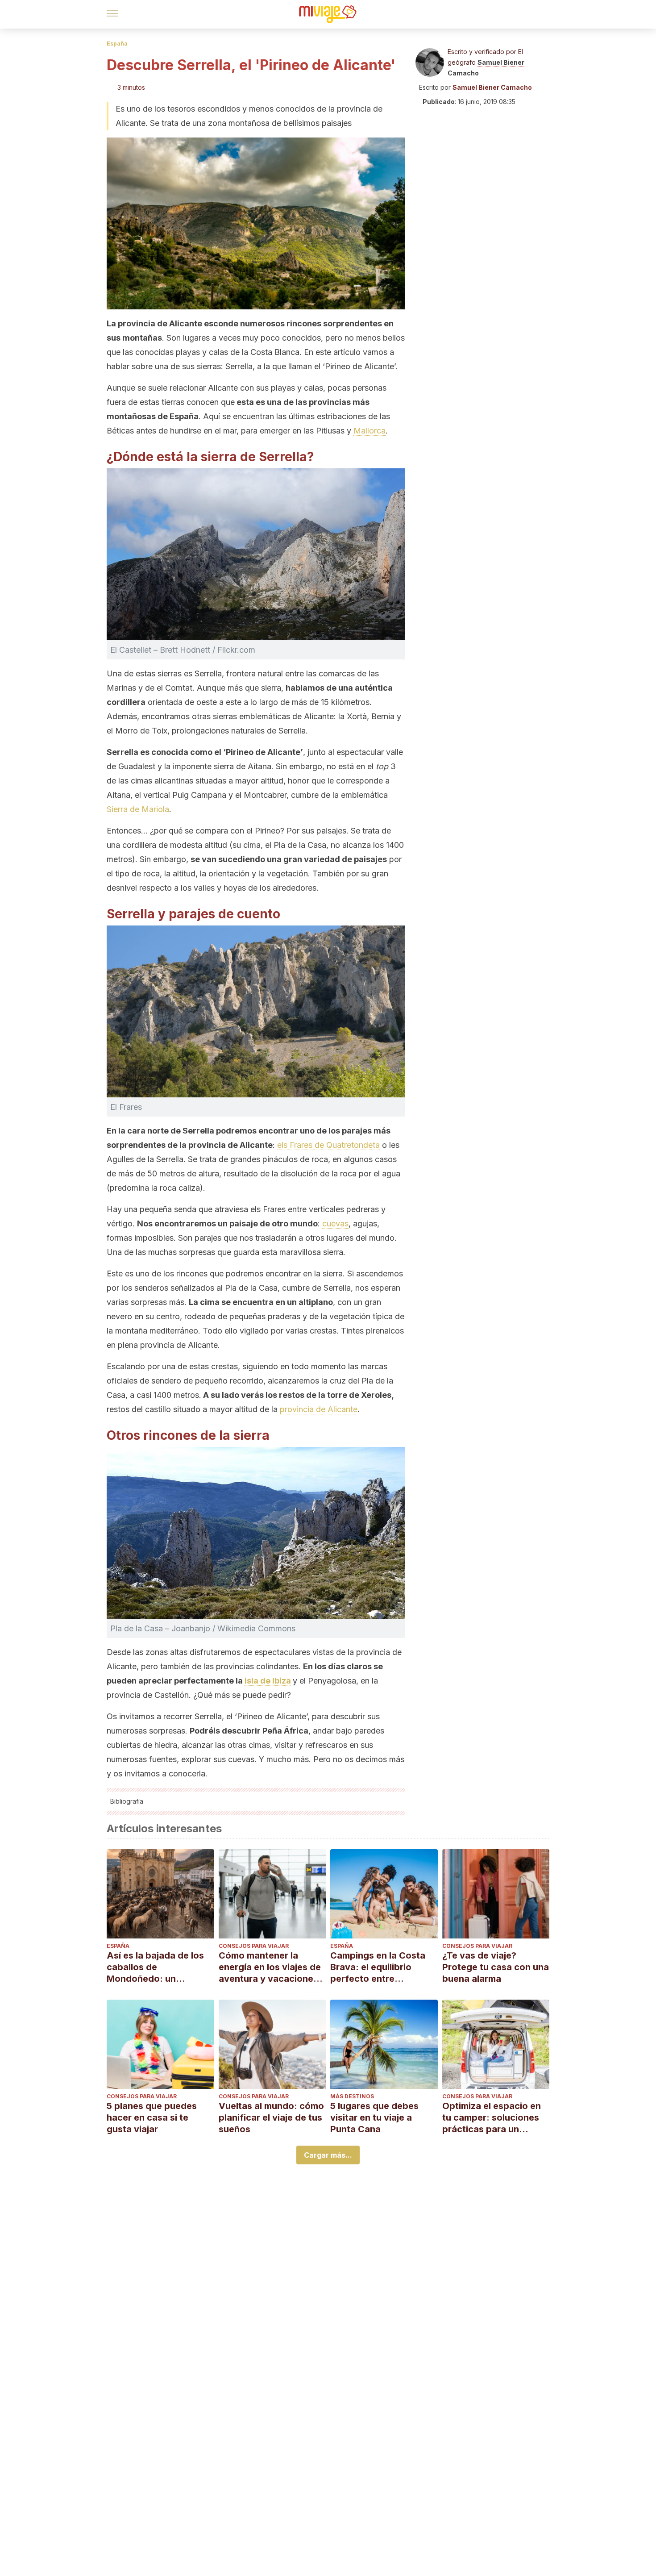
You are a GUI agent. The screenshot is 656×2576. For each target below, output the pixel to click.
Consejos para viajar (254, 1946)
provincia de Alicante (319, 1409)
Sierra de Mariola (138, 809)
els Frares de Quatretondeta (328, 1145)
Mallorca (370, 431)
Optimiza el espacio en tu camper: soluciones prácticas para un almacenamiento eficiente (492, 2118)
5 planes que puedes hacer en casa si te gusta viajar (152, 2117)
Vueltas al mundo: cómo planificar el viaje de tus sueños (271, 2117)
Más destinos (352, 2096)
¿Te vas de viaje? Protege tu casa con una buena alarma (496, 1967)
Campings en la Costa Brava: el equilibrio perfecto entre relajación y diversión (378, 1967)
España (117, 44)
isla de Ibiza (268, 1681)
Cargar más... (328, 2155)
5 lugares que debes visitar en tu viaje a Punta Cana (374, 2117)
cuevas (335, 1223)
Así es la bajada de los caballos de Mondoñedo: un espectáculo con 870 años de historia (155, 1967)
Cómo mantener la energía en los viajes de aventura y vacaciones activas (270, 1967)
